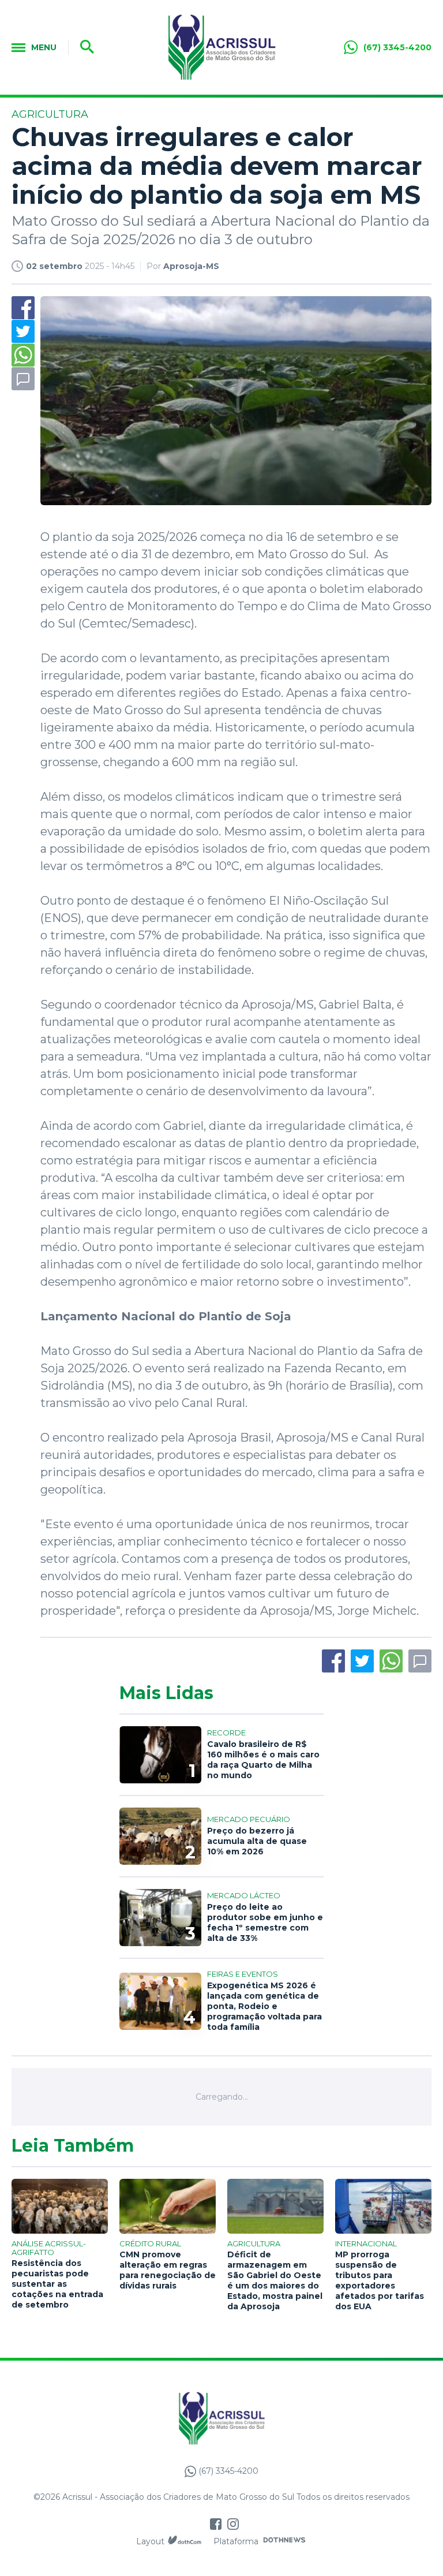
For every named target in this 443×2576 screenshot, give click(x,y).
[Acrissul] (222, 47)
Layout (150, 2541)
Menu (44, 47)
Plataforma (236, 2541)
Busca (83, 47)
